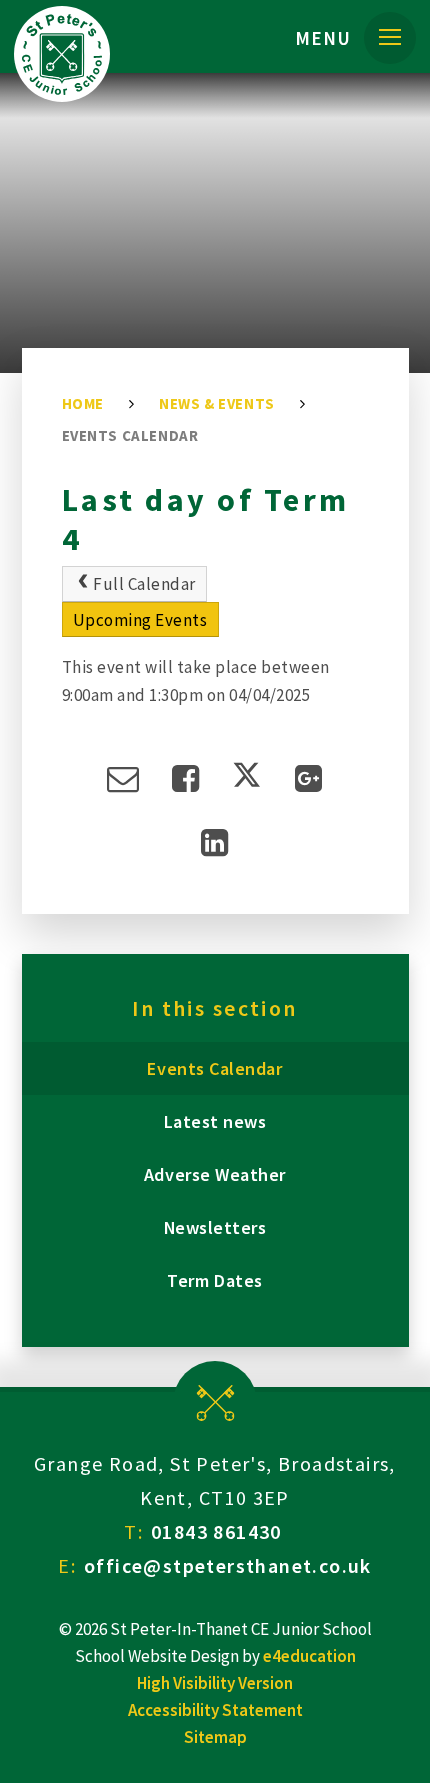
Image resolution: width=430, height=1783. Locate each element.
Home (83, 403)
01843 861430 (216, 1531)
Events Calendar (130, 435)
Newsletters (215, 1227)
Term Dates (214, 1280)
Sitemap (215, 1737)
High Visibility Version (215, 1683)
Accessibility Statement (215, 1710)
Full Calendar (144, 584)
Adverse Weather (215, 1174)
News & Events (217, 403)
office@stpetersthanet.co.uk (228, 1565)
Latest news (215, 1121)
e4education (309, 1656)
